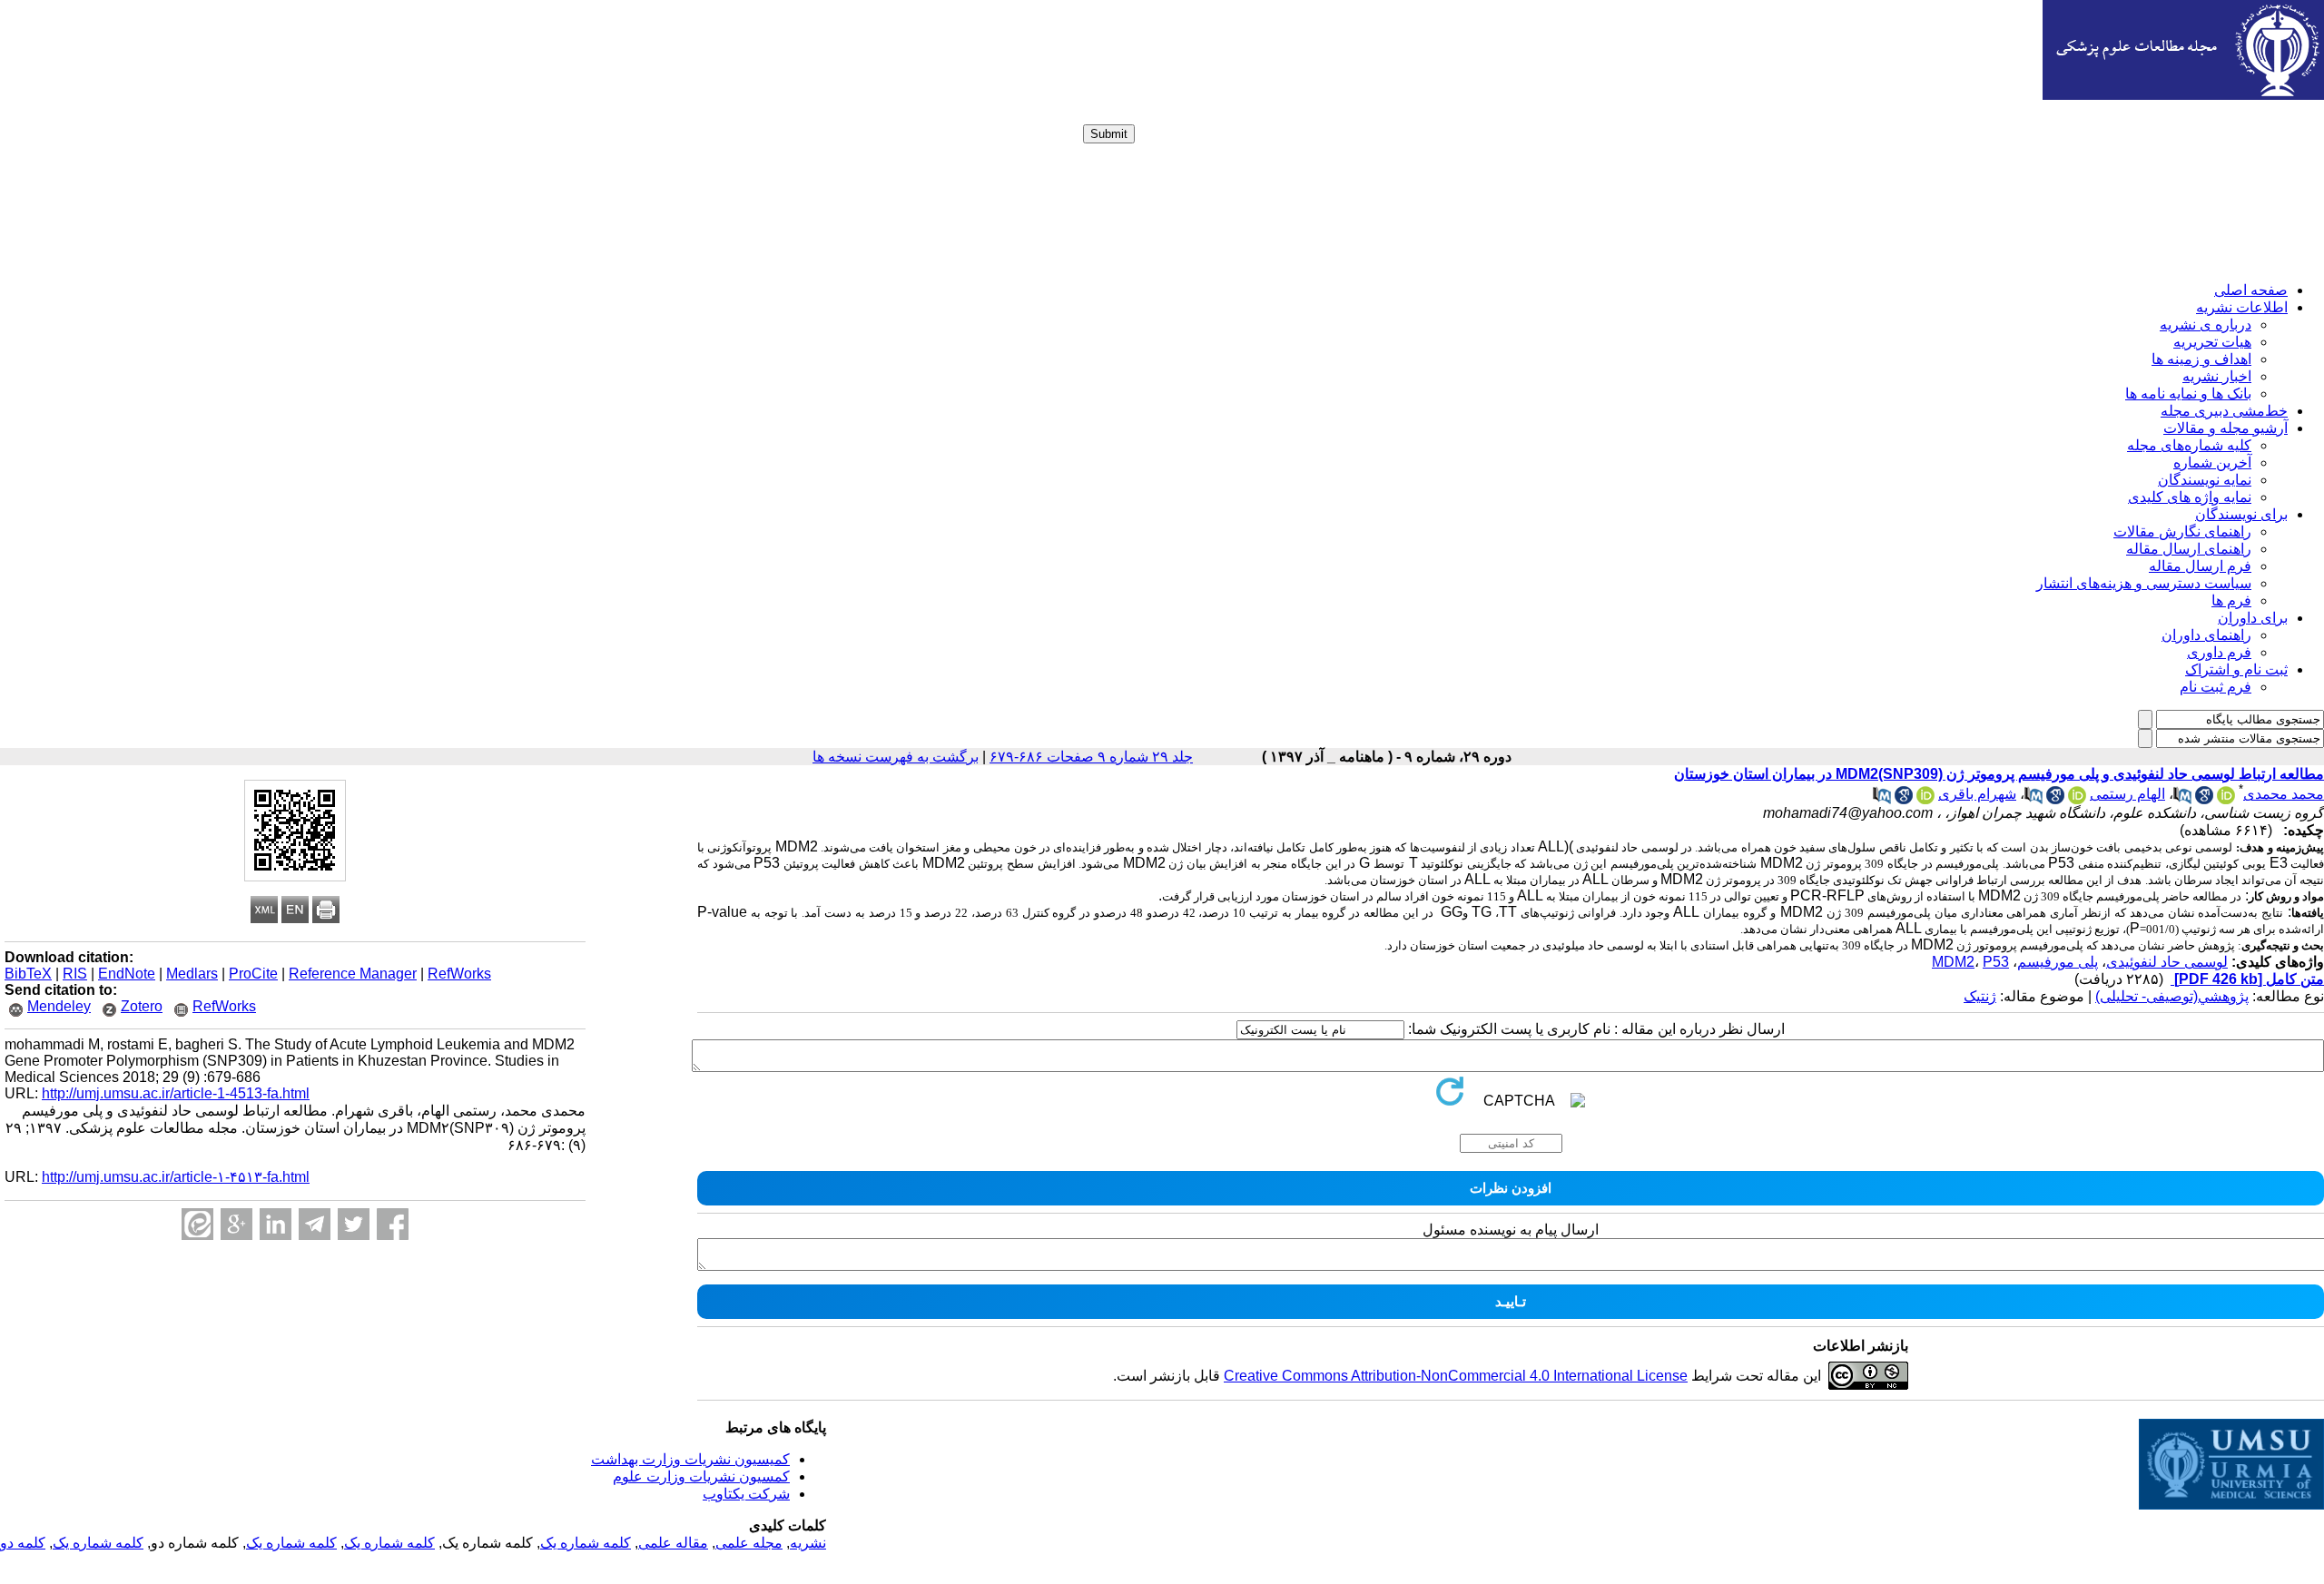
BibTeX (28, 974)
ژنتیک (1980, 996)
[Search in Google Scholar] (2204, 799)
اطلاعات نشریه (2242, 307)
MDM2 (1953, 962)
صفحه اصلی (2251, 290)
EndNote (127, 974)
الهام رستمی (2127, 794)
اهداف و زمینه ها (2201, 359)
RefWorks (459, 974)
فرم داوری (2219, 652)
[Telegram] (315, 1224)
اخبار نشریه (2217, 376)
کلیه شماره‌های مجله (2189, 445)
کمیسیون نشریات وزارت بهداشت (690, 1459)
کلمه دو (23, 1543)
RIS (75, 974)
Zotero (142, 1006)
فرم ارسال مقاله (2200, 566)
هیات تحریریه (2212, 342)
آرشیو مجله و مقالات (2226, 428)
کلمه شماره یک (586, 1543)
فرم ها (2231, 600)
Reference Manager (353, 974)
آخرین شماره (2212, 462)
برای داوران (2253, 618)
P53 (1996, 962)
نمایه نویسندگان (2205, 480)
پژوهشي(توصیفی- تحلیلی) (2172, 996)
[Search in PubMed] (2182, 799)
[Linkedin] (276, 1224)
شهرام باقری (1977, 794)
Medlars (192, 974)
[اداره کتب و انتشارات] (2183, 95)
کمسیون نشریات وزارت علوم (701, 1476)
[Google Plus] (236, 1224)
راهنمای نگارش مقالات (2182, 531)
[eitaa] (197, 1224)
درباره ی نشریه (2206, 325)
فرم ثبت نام (2216, 687)
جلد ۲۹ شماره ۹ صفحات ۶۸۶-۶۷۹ (1091, 757)
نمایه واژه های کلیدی (2190, 497)
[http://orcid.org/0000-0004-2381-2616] (2077, 799)
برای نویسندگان (2241, 514)
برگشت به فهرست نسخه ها (896, 757)
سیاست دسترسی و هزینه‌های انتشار (2144, 583)
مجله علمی (749, 1543)
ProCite (253, 974)
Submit (1109, 134)
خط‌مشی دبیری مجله (2224, 411)
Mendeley (59, 1006)
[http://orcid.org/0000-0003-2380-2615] (2226, 799)
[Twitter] (354, 1224)
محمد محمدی (2284, 794)
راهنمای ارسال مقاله (2189, 549)
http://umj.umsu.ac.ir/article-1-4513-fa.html (176, 1093)
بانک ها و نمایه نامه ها (2188, 394)
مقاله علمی (673, 1543)
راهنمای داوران (2206, 635)
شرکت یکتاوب (746, 1494)
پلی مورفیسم (2058, 962)
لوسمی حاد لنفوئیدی (2167, 962)
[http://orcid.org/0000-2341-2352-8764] (1925, 799)
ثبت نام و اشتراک (2236, 669)
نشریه (808, 1543)
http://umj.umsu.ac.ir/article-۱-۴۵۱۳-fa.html (176, 1177)
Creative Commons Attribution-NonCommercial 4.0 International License (1456, 1376)
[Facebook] (393, 1224)
